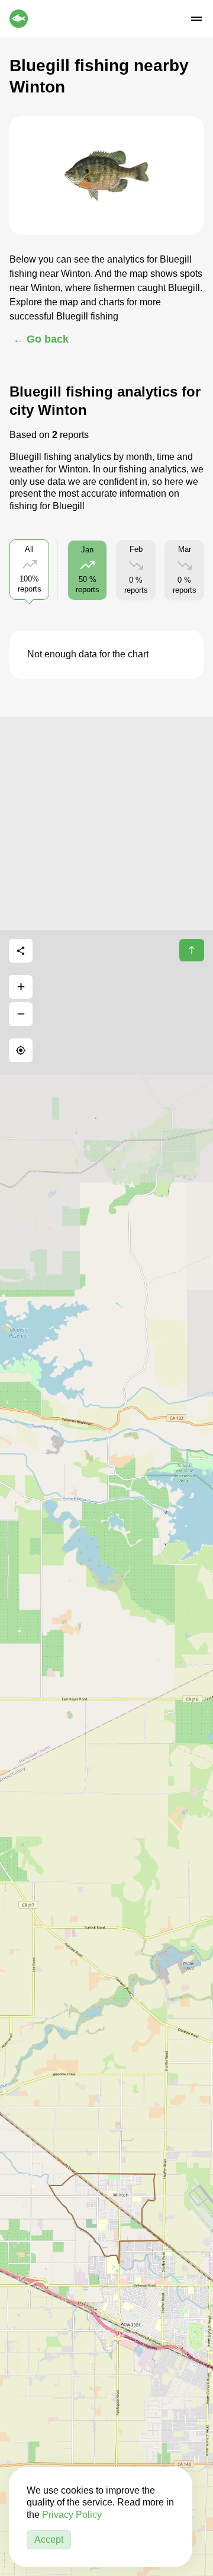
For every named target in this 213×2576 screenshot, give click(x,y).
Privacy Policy (72, 2515)
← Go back (41, 339)
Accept (49, 2540)
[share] (21, 951)
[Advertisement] (106, 823)
